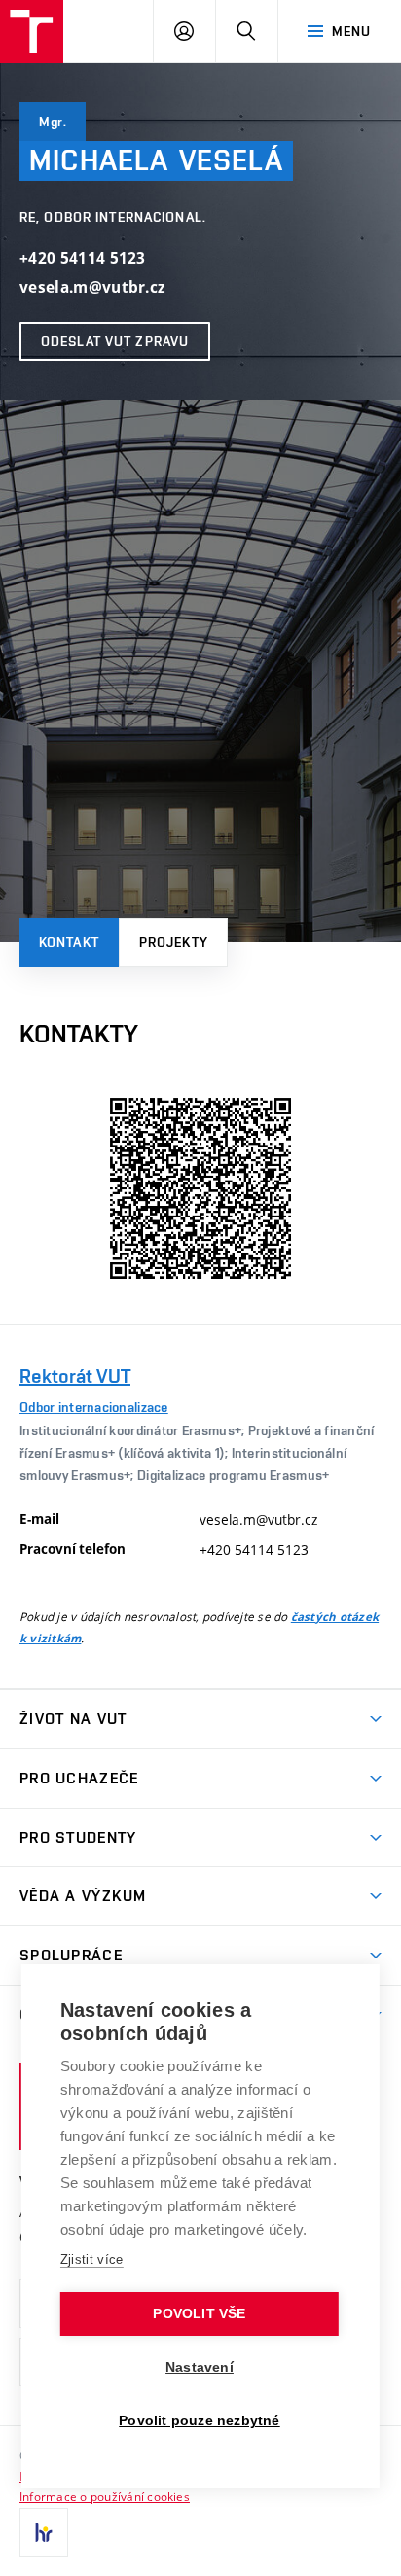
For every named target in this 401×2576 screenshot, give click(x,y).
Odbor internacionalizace (94, 1407)
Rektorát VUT (75, 1376)
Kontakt (69, 942)
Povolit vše (199, 2314)
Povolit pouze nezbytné (199, 2421)
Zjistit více (92, 2259)
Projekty (174, 942)
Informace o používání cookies (105, 2496)
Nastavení (200, 2367)
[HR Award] (44, 2532)
